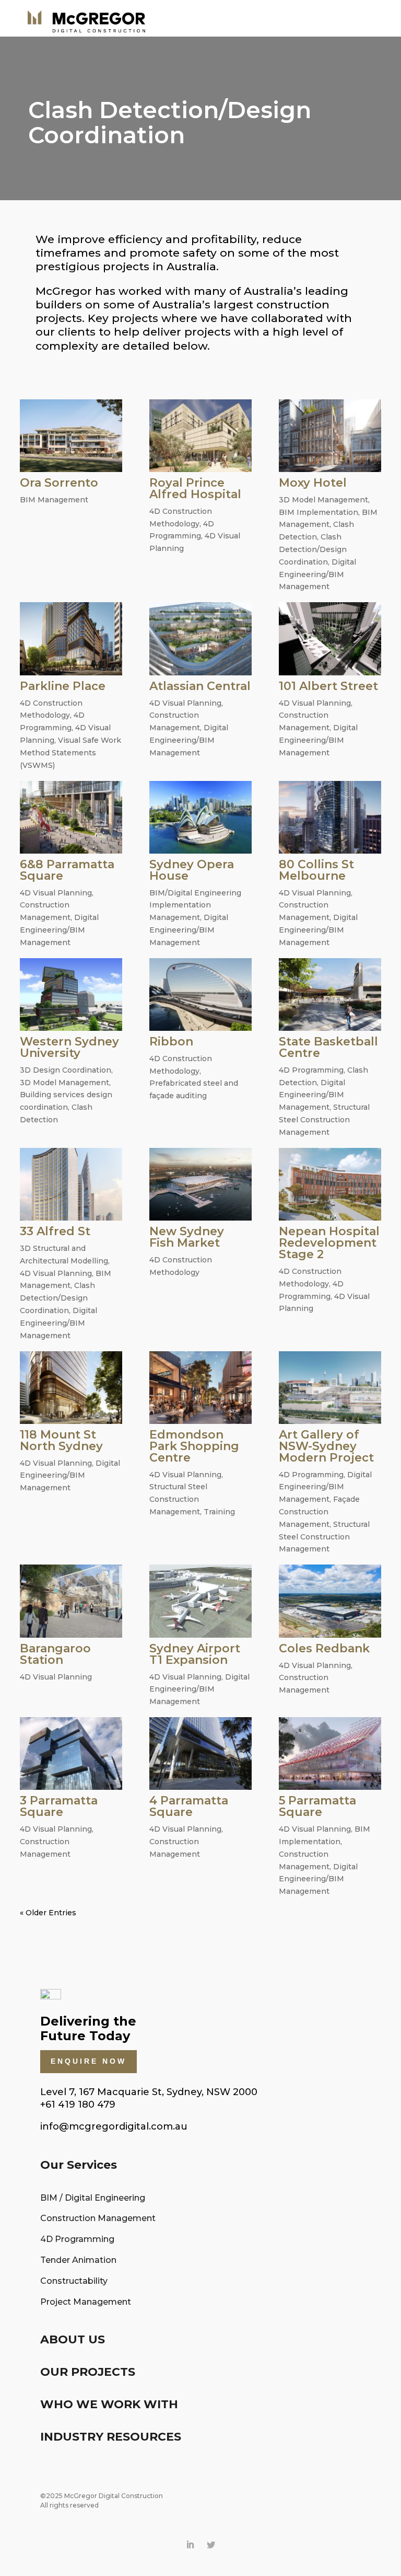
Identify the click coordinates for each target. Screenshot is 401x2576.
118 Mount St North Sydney (61, 1440)
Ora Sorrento (59, 483)
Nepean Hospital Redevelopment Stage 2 (329, 1243)
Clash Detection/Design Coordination (313, 549)
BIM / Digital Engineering (93, 2198)
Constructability (74, 2281)
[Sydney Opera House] (200, 817)
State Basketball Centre (328, 1047)
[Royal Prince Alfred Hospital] (200, 436)
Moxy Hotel (313, 483)
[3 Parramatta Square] (71, 1753)
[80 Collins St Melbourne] (330, 817)
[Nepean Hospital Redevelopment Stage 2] (330, 1184)
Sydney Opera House (192, 870)
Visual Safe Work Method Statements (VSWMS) (70, 753)
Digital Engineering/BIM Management (317, 574)
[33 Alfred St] (71, 1184)
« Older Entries (48, 1913)
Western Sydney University (69, 1047)
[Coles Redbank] (330, 1601)
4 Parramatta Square (189, 1806)
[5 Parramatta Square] (330, 1753)
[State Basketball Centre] (330, 994)
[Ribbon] (200, 994)
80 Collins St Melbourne (316, 870)
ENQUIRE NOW (89, 2061)
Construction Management (98, 2218)
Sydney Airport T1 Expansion (195, 1654)
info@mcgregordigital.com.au (114, 2126)
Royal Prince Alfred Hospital (195, 488)
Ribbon (171, 1042)
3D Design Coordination (66, 1070)
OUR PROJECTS (88, 2372)
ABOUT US (73, 2339)
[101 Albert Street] (330, 639)
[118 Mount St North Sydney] (71, 1388)
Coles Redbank (324, 1648)
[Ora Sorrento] (71, 436)
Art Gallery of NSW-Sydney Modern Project (326, 1446)
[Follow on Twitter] (211, 2545)
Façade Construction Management (319, 1512)
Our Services (79, 2165)
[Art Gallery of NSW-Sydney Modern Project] (330, 1388)
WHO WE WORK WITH (109, 2404)
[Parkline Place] (71, 639)
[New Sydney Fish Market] (200, 1184)
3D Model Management (323, 500)
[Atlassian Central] (200, 639)
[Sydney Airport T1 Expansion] (200, 1601)
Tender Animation (78, 2260)
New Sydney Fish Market (187, 1237)
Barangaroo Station (55, 1654)
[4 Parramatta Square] (200, 1753)
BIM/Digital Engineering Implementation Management (195, 905)
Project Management (86, 2302)
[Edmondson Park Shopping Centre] (200, 1388)
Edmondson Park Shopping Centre (194, 1446)
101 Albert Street (328, 686)
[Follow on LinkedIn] (190, 2545)
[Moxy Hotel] (330, 436)
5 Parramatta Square (317, 1806)
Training (219, 1512)
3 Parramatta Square (59, 1806)
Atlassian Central (200, 686)
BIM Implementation (319, 512)
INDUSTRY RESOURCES (111, 2437)
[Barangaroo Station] (71, 1601)
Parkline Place (63, 686)
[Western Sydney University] (71, 994)
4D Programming (311, 1070)
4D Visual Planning (185, 703)
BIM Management (54, 500)
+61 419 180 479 (78, 2104)
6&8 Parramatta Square (67, 870)
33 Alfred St (55, 1231)
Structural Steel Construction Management (324, 1120)
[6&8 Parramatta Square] (71, 817)
